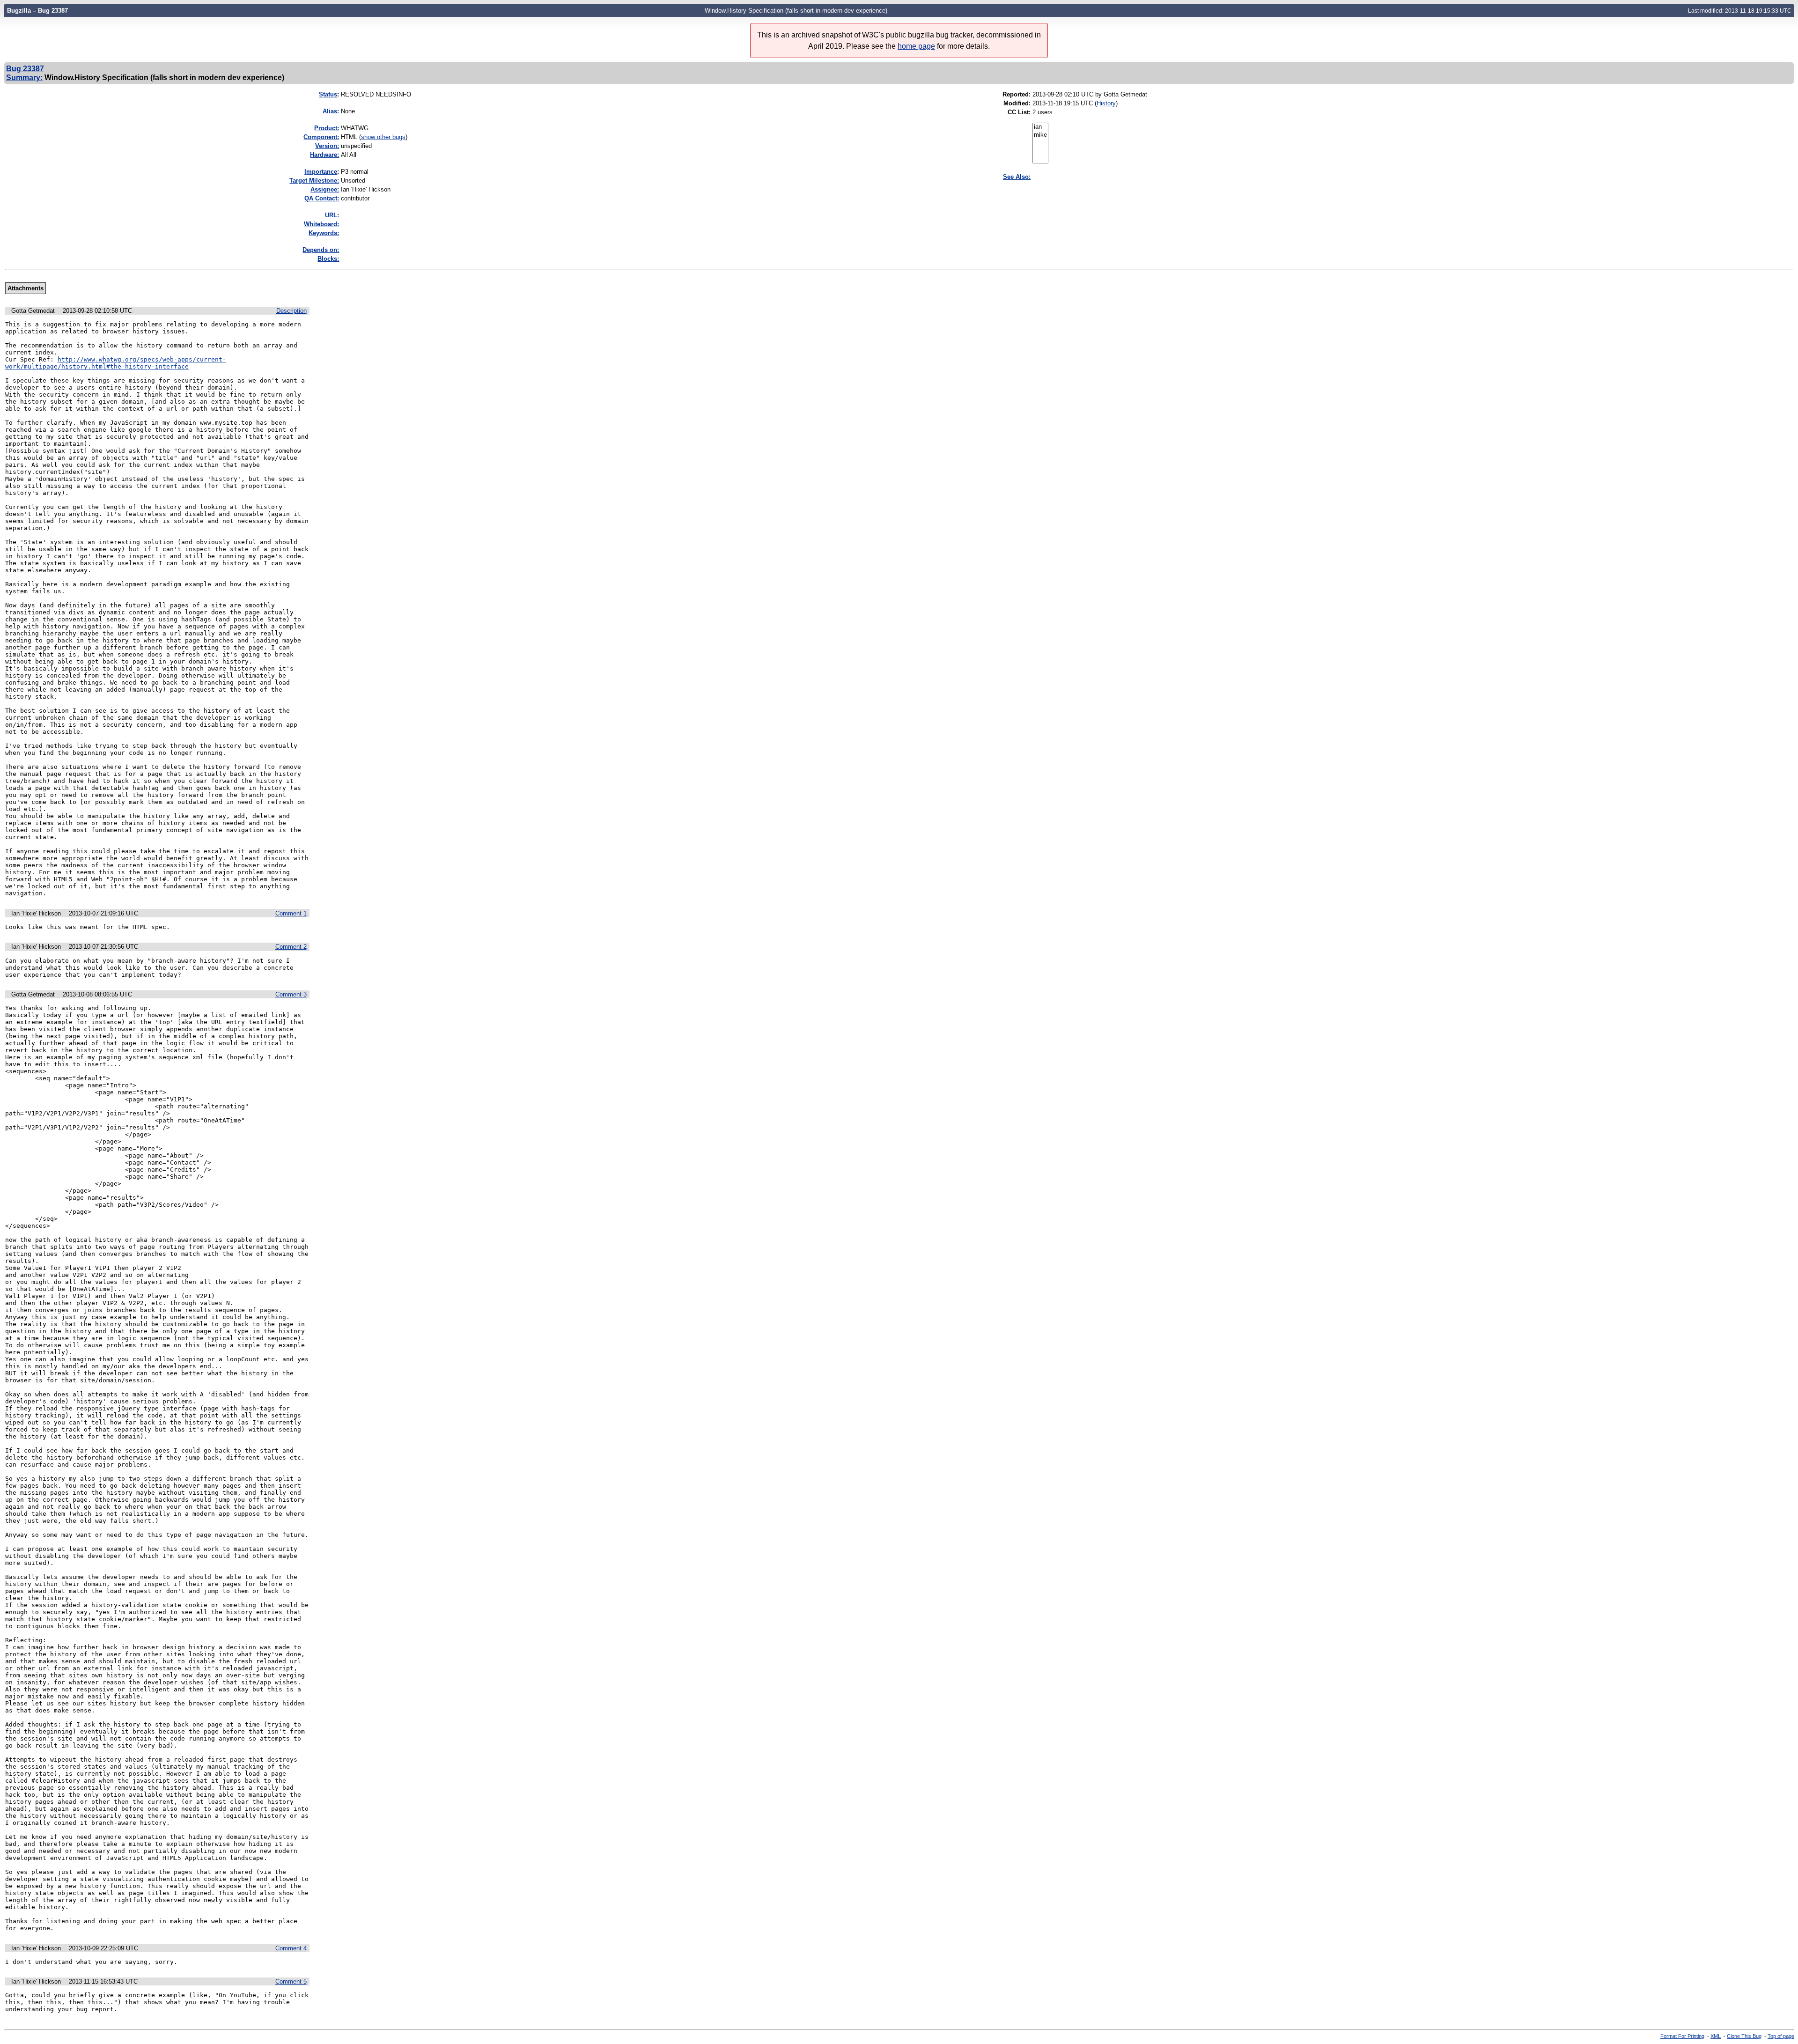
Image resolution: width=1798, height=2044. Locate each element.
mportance (321, 172)
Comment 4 (291, 1948)
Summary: (24, 77)
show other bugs (383, 137)
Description (291, 311)
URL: (332, 215)
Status (328, 94)
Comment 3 (291, 994)
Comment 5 (291, 1981)
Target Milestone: (314, 181)
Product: (327, 128)
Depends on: (321, 250)
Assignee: (325, 189)
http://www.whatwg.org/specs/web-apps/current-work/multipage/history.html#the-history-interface (116, 363)
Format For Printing (1682, 2036)
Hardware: (324, 155)
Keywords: (324, 233)
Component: (321, 137)
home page (916, 46)
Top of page (1781, 2036)
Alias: (331, 111)
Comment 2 (291, 947)
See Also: (1017, 177)
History (1106, 103)
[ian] (1040, 127)
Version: (327, 146)
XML (1716, 2036)
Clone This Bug (1744, 2036)
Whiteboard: (321, 224)
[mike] (1040, 135)
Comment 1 (291, 913)
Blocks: (328, 259)
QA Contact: (322, 198)
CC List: (1019, 112)
